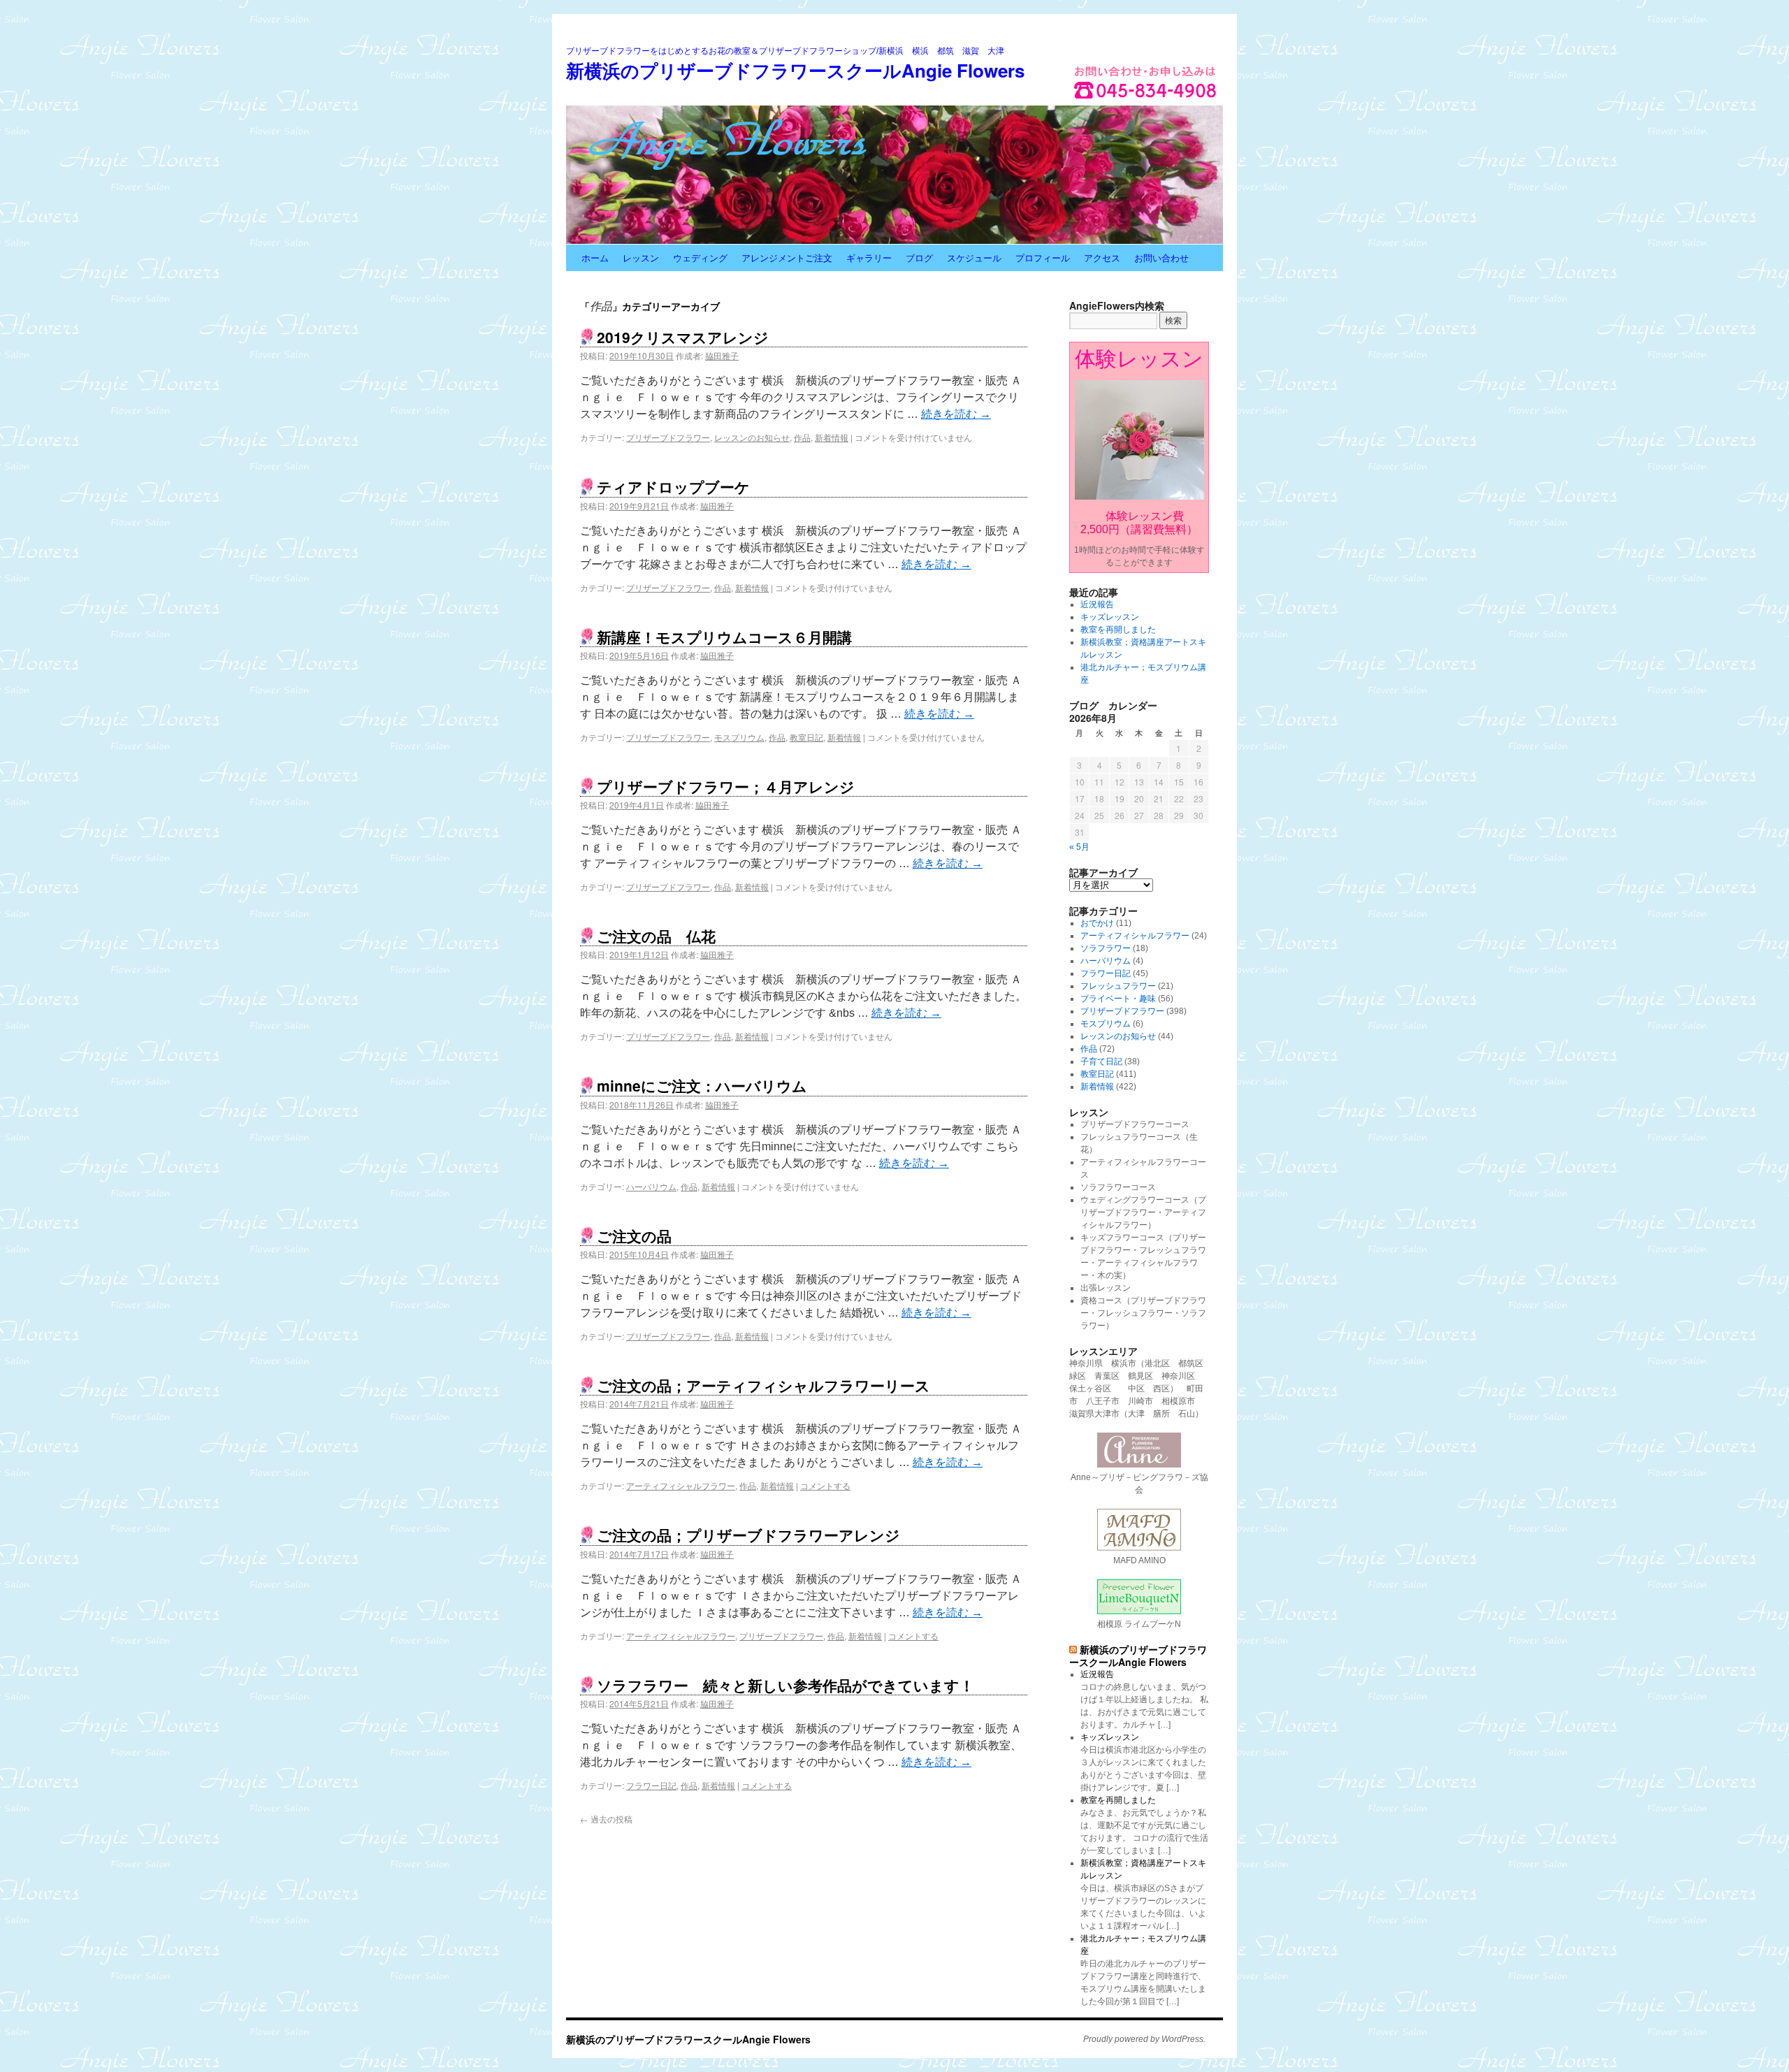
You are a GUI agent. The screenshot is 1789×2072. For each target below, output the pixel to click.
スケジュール (974, 258)
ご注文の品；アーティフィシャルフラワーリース (763, 1385)
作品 (802, 437)
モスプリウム (739, 737)
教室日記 (806, 737)
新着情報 (832, 437)
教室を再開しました (1118, 630)
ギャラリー (869, 258)
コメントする (825, 1485)
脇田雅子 (722, 355)
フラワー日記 (651, 1785)
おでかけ (1097, 923)
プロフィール (1043, 258)
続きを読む (956, 414)
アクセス (1102, 258)
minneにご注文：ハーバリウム (702, 1085)
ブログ (919, 258)
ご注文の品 (634, 1236)
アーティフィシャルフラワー (681, 1485)
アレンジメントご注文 (787, 258)
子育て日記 (1101, 1062)
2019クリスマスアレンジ (683, 337)
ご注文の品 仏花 (656, 936)
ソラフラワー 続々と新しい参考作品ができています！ (785, 1685)
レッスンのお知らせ (752, 437)
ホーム (595, 258)
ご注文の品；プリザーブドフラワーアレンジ (748, 1535)
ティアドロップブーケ (673, 486)
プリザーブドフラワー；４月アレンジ (726, 786)
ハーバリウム (651, 1186)
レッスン (641, 258)
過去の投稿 (606, 1819)
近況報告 (1097, 604)
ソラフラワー (1106, 948)
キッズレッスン (1110, 617)
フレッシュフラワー (1118, 986)
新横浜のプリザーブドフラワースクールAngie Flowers (795, 70)
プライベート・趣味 (1118, 999)
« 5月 (1079, 847)
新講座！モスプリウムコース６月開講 (724, 637)
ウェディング (700, 258)
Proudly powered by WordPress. (1144, 2039)
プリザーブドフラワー (668, 437)
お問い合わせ (1161, 258)
